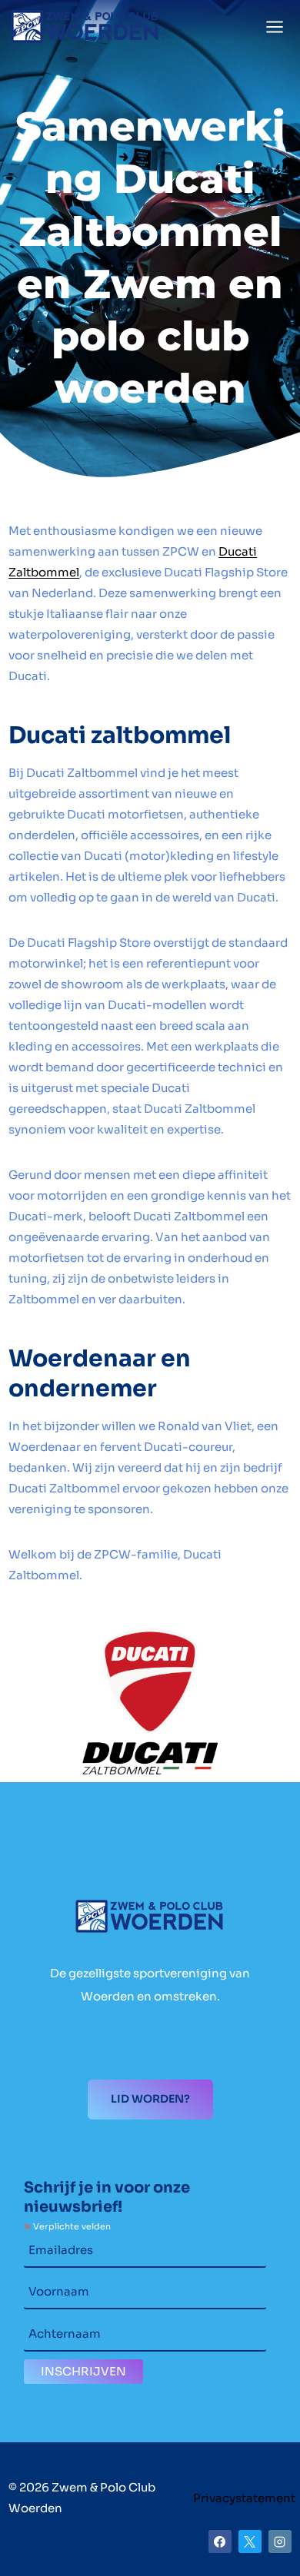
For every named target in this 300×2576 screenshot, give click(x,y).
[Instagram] (280, 2541)
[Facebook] (220, 2541)
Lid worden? (150, 2099)
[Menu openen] (275, 27)
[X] (250, 2541)
